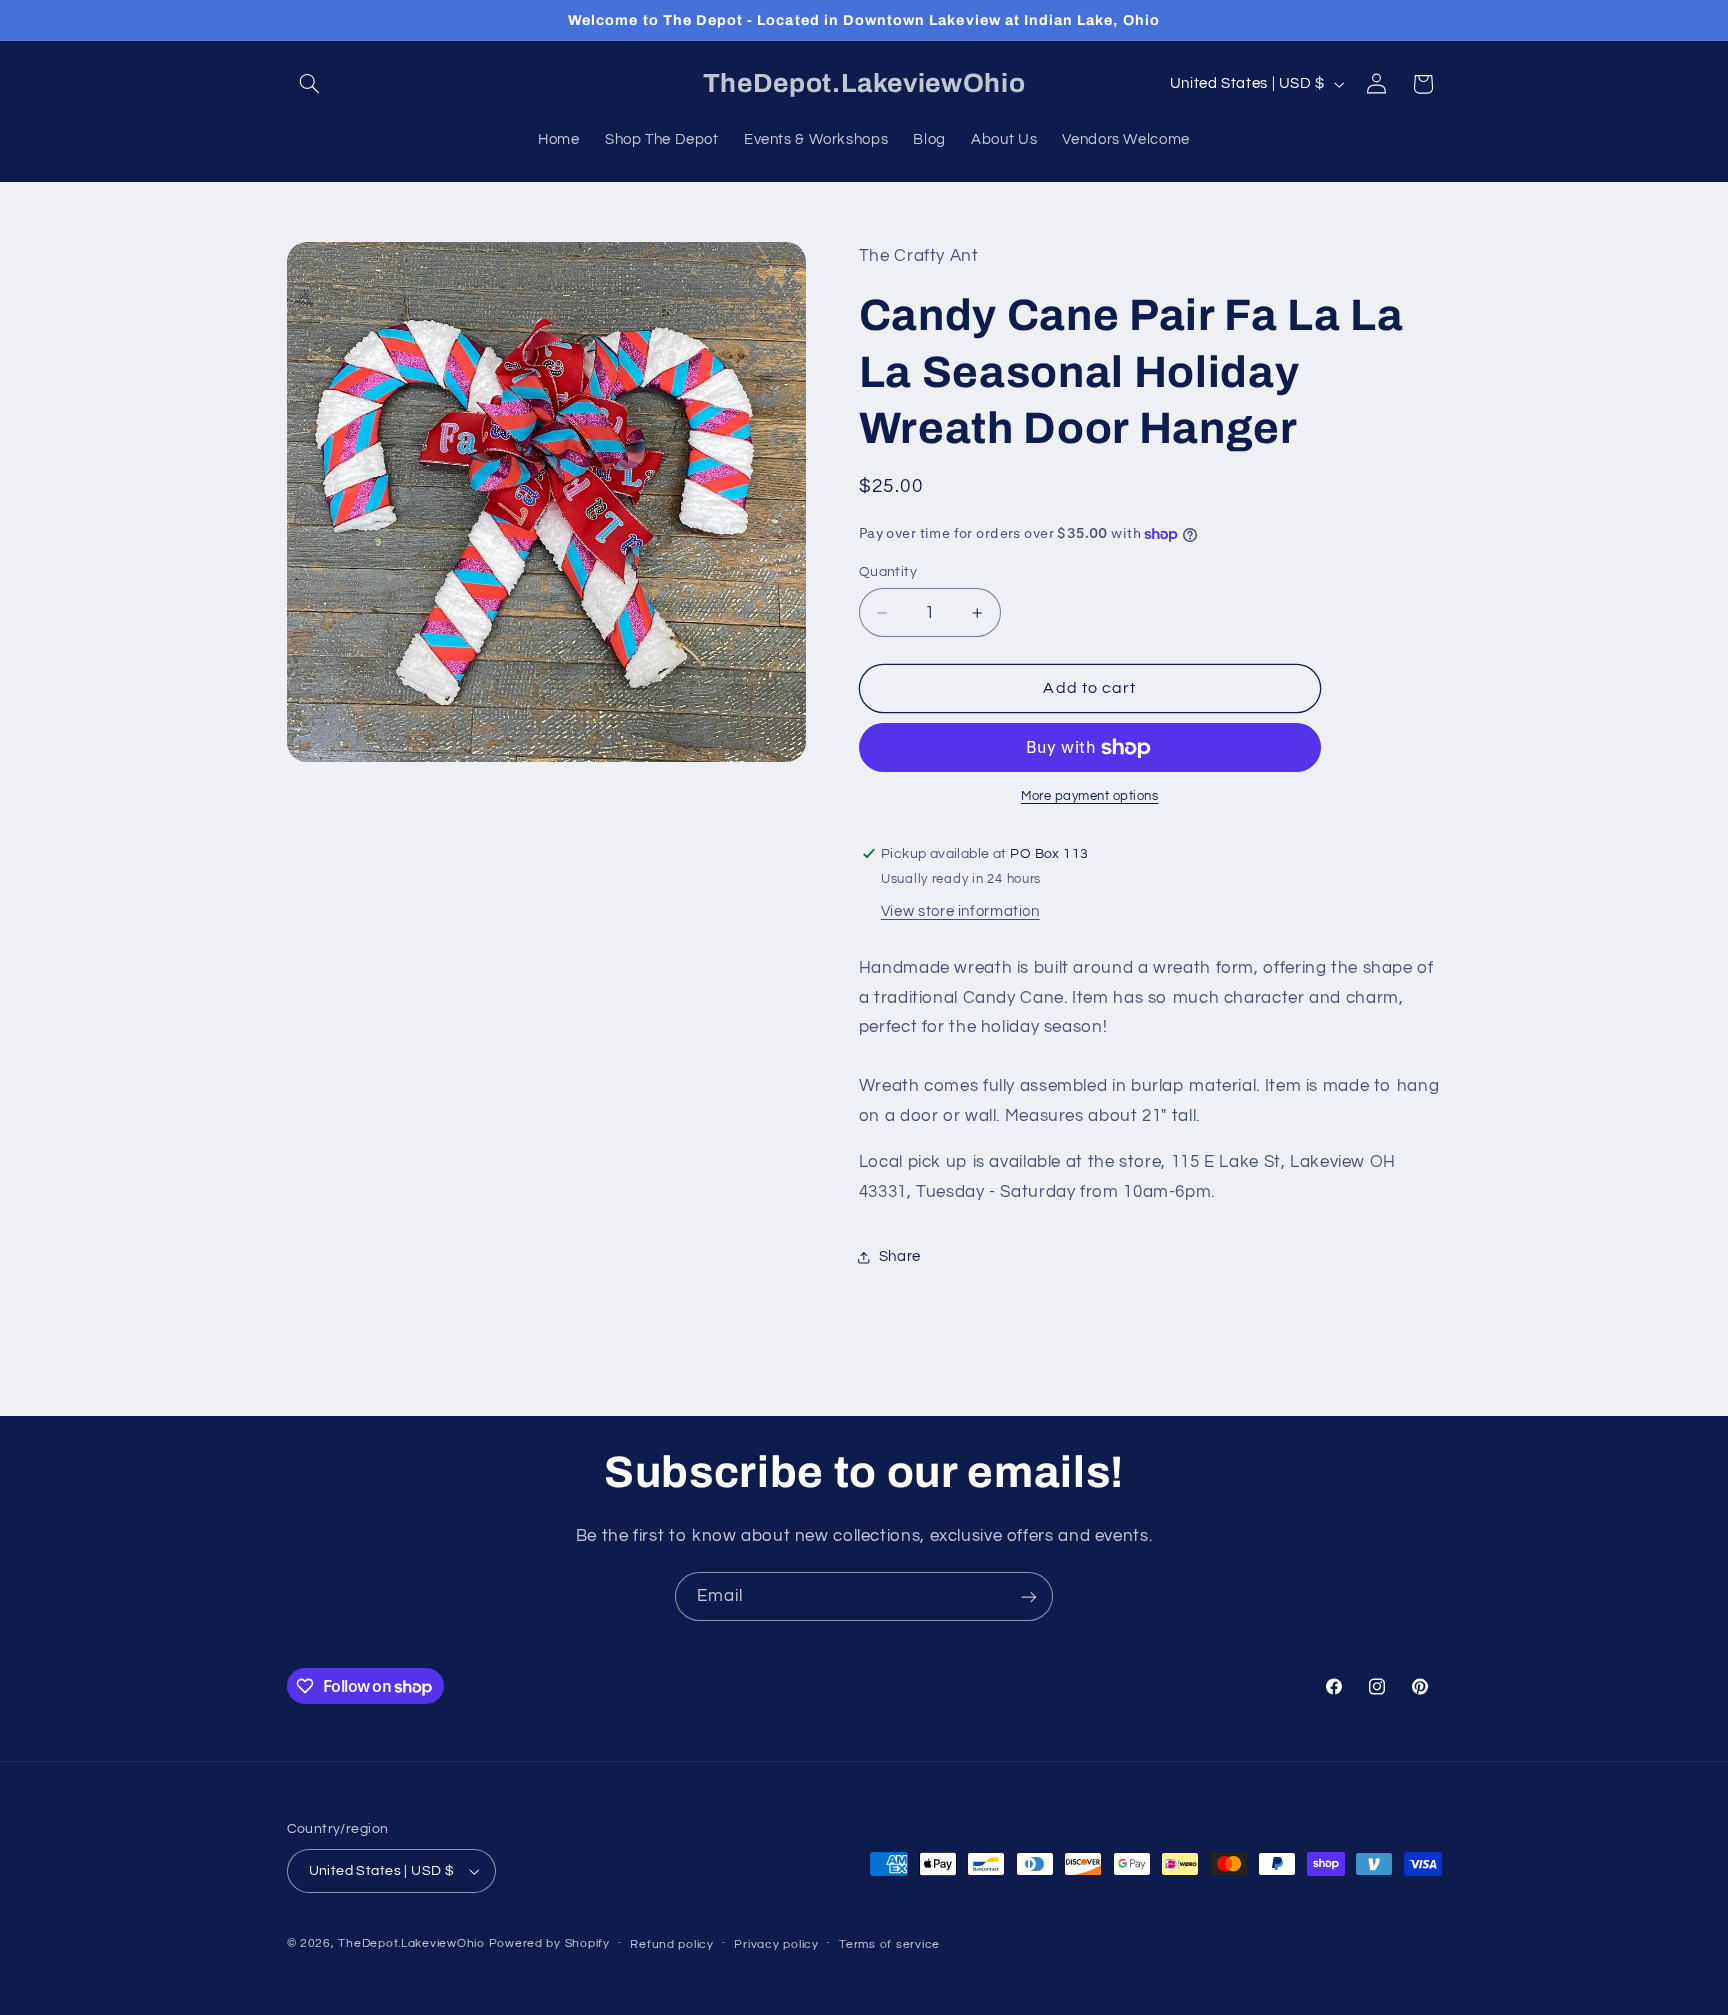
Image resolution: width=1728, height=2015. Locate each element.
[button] (310, 84)
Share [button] (900, 1256)
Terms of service (889, 1944)
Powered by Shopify (549, 1943)
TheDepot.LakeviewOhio (411, 1943)
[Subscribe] (1029, 1596)
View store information (960, 912)
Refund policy (672, 1944)
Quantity (888, 572)
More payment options (1090, 797)
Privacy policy (776, 1944)
